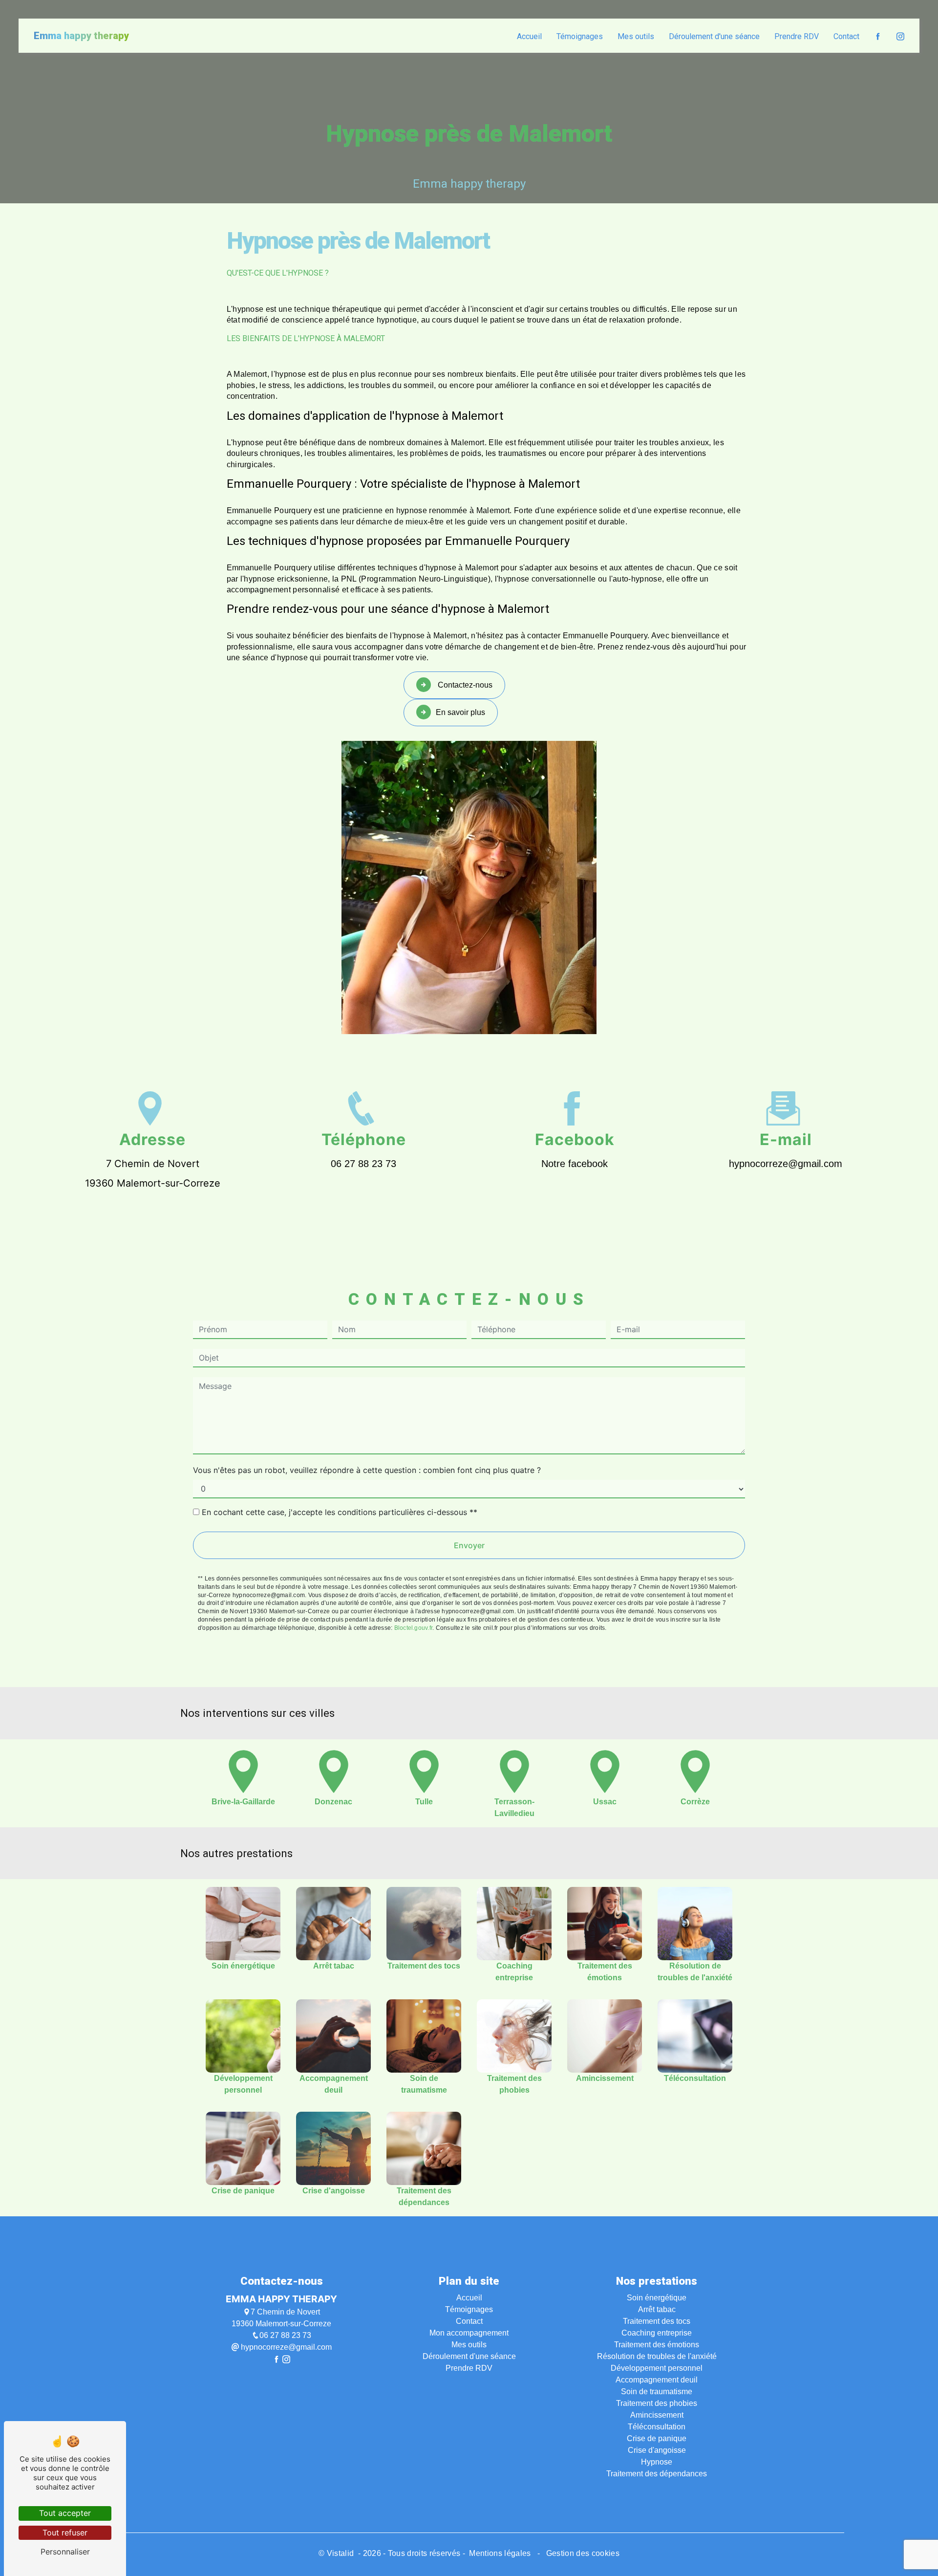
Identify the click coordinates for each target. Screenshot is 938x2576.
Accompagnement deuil (657, 2380)
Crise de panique (657, 2438)
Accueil (529, 36)
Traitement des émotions (657, 2345)
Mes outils (636, 36)
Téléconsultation (657, 2427)
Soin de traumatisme (657, 2392)
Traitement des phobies (657, 2403)
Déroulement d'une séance (714, 36)
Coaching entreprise (657, 2333)
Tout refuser (65, 2533)
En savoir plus (460, 712)
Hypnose (657, 2462)
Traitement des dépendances (657, 2474)
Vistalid (341, 2553)
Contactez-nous (464, 685)
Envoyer (469, 1545)
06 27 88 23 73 (363, 1164)
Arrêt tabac (657, 2309)
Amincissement (657, 2415)
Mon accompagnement (469, 2333)
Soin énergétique (657, 2298)
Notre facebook (575, 1164)
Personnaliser (65, 2552)
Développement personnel (657, 2368)
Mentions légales (500, 2553)
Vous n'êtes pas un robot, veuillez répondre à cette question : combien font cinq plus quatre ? (367, 1470)
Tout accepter (65, 2513)
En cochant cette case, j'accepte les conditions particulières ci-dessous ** (340, 1512)
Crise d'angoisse (657, 2450)
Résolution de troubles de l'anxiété (657, 2356)
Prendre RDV (797, 36)
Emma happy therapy (81, 36)
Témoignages (580, 36)
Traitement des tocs (657, 2321)
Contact (846, 36)
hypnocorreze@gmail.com (786, 1164)
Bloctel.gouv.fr (414, 1628)
